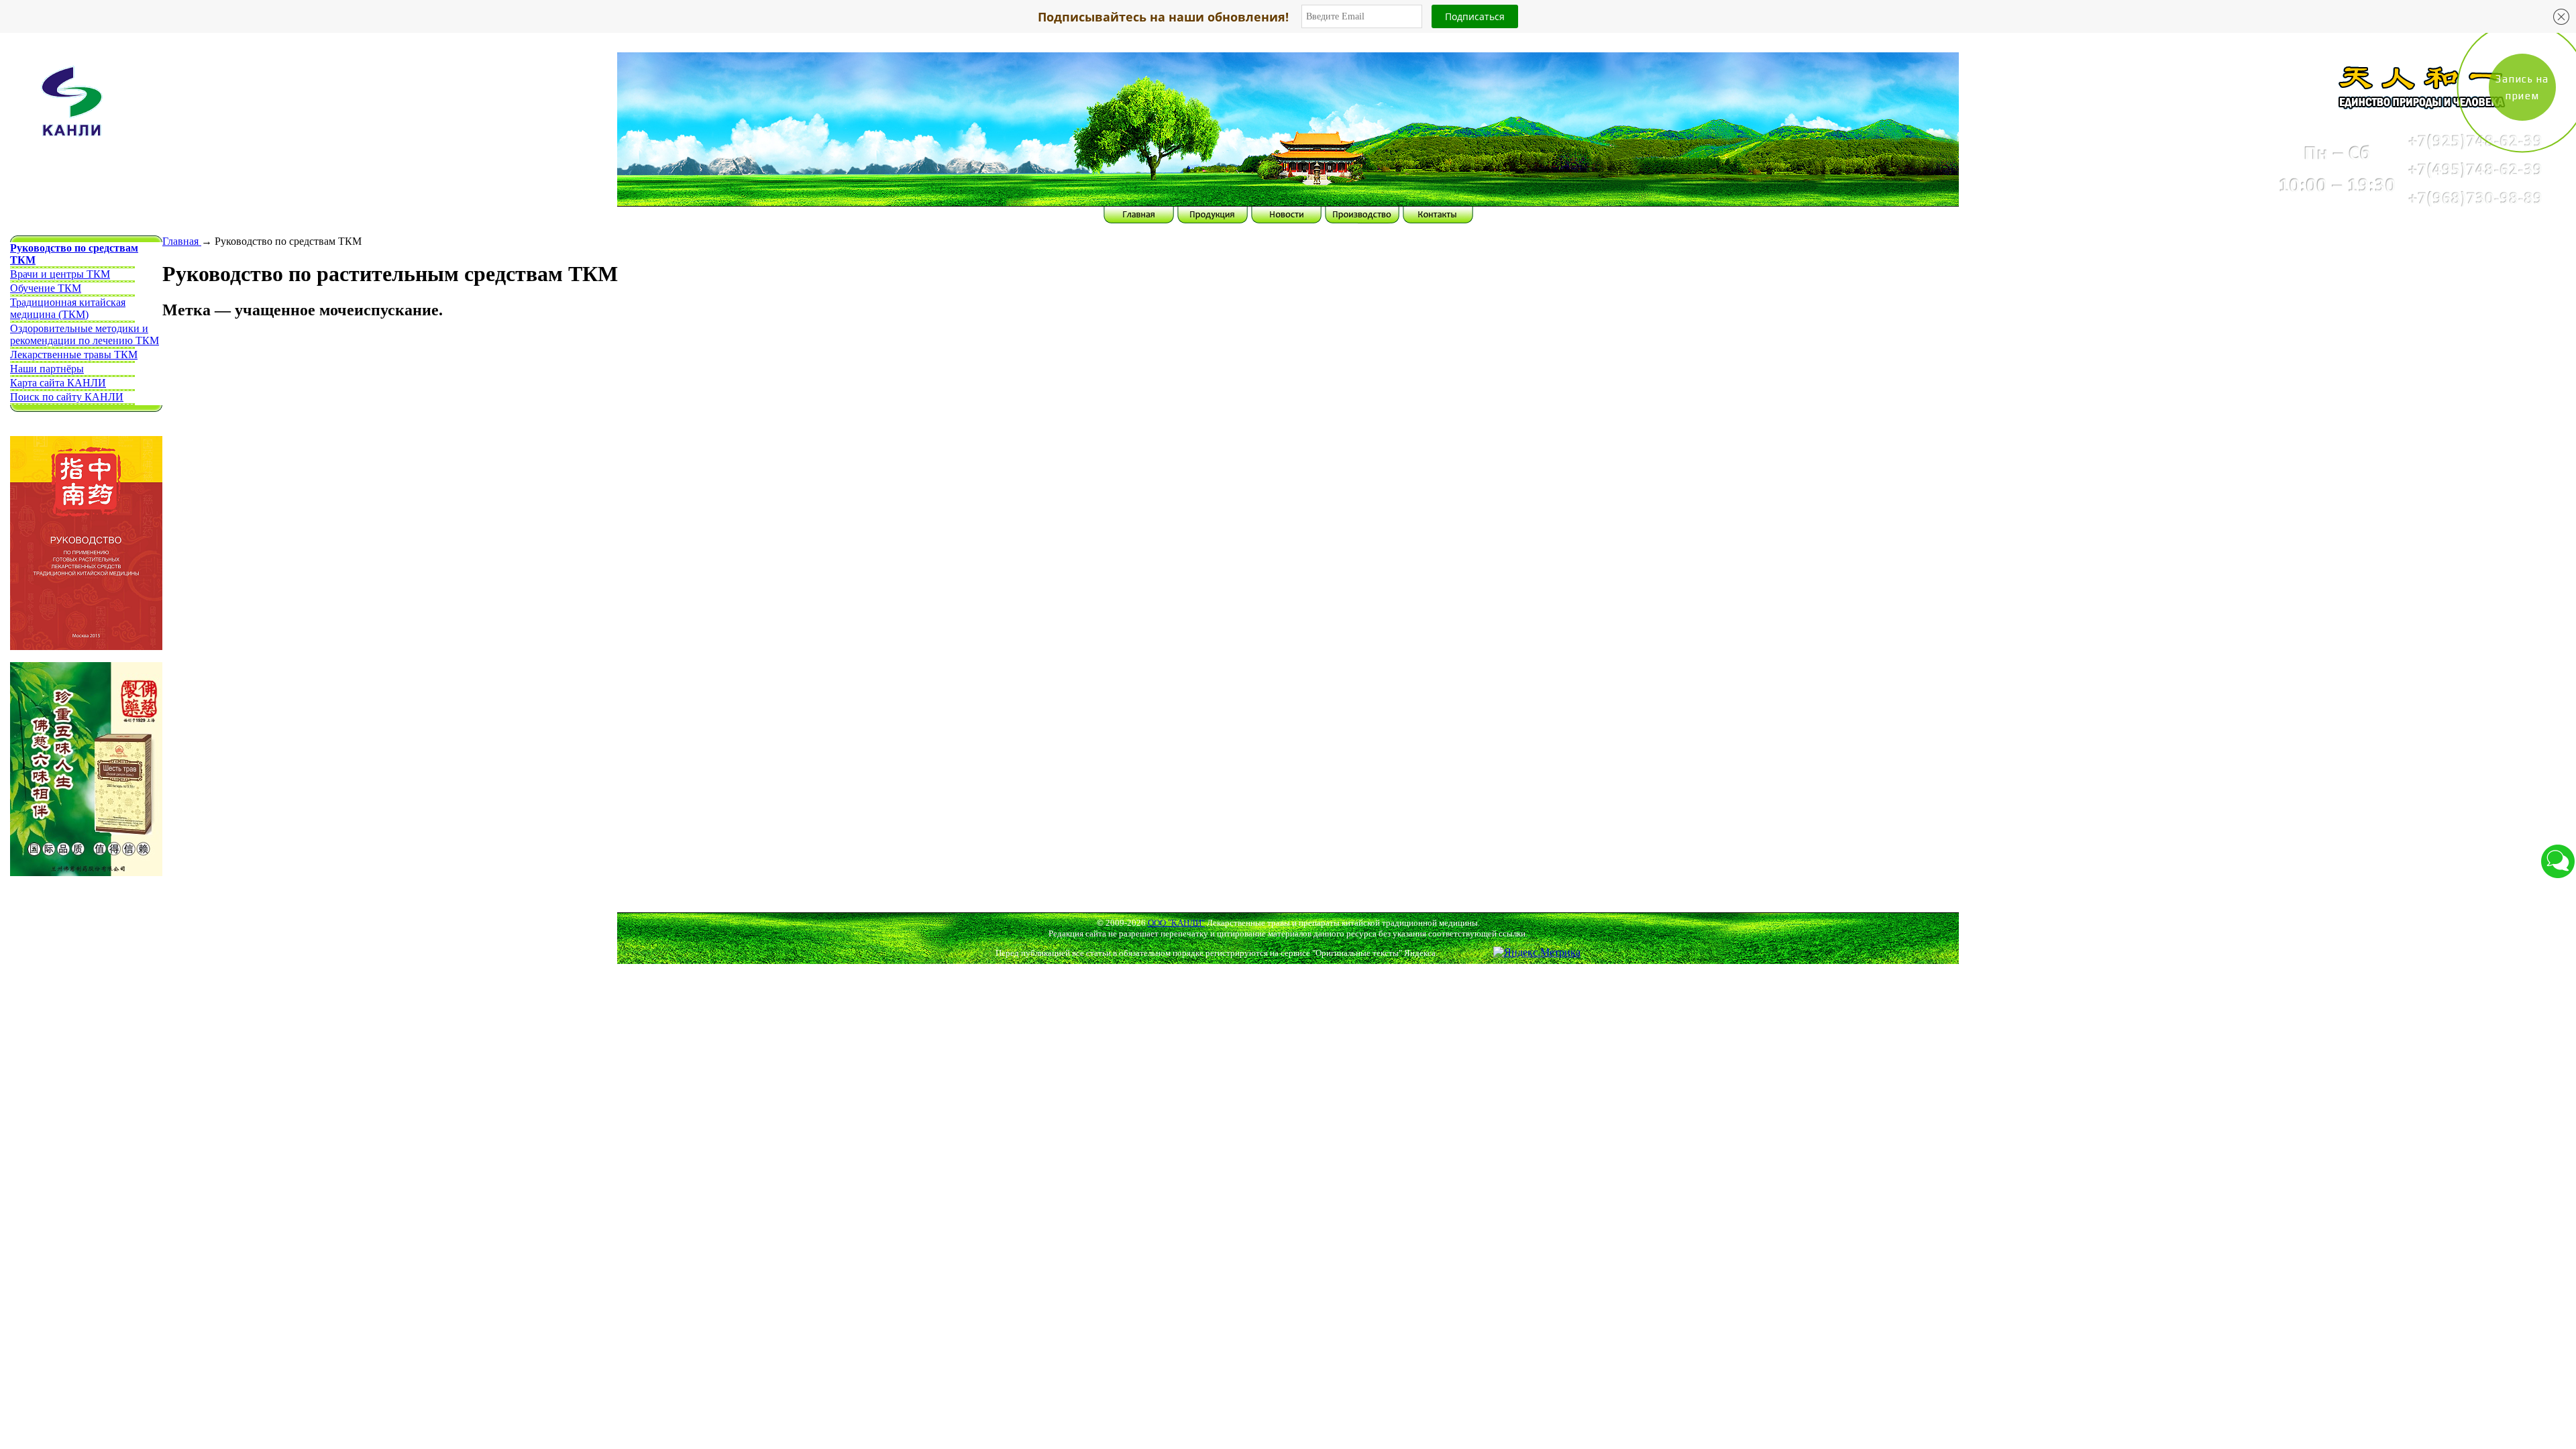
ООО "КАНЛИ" (1176, 923)
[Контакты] (1932, 156)
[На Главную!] (644, 112)
